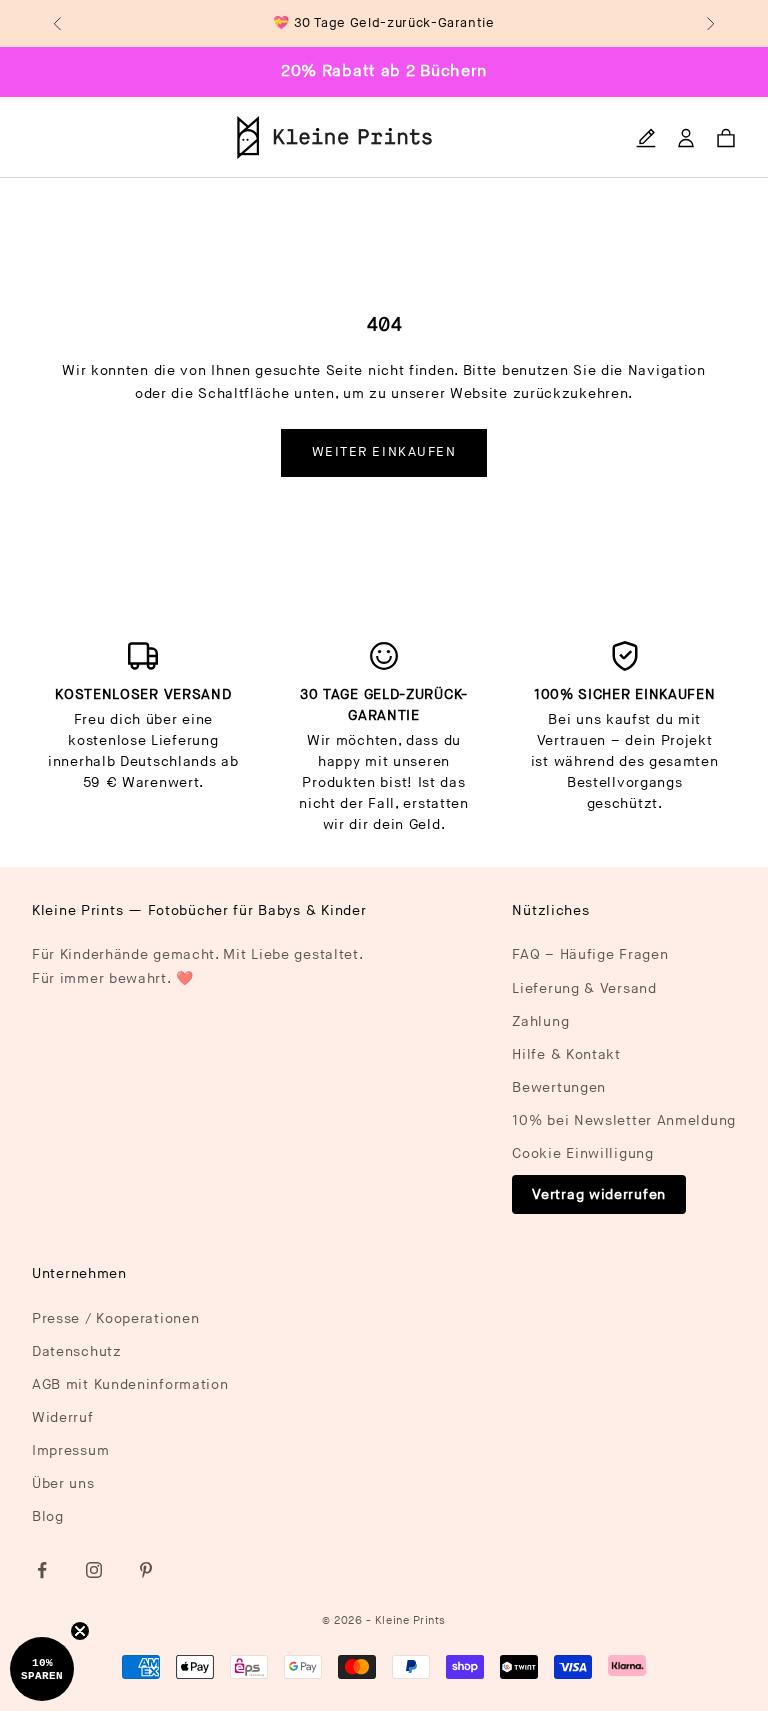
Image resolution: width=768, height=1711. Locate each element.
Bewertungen (559, 1087)
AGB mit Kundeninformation (130, 1384)
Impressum (70, 1450)
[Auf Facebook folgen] (42, 1570)
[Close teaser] (80, 1631)
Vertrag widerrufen (599, 1194)
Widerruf (63, 1417)
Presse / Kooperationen (115, 1318)
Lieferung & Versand (584, 988)
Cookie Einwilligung (582, 1153)
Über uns (63, 1483)
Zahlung (540, 1021)
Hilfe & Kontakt (566, 1054)
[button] (42, 1669)
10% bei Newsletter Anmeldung (624, 1120)
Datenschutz (77, 1351)
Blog (48, 1516)
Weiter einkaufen (384, 452)
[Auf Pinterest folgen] (146, 1570)
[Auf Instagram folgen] (94, 1570)
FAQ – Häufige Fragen (590, 954)
